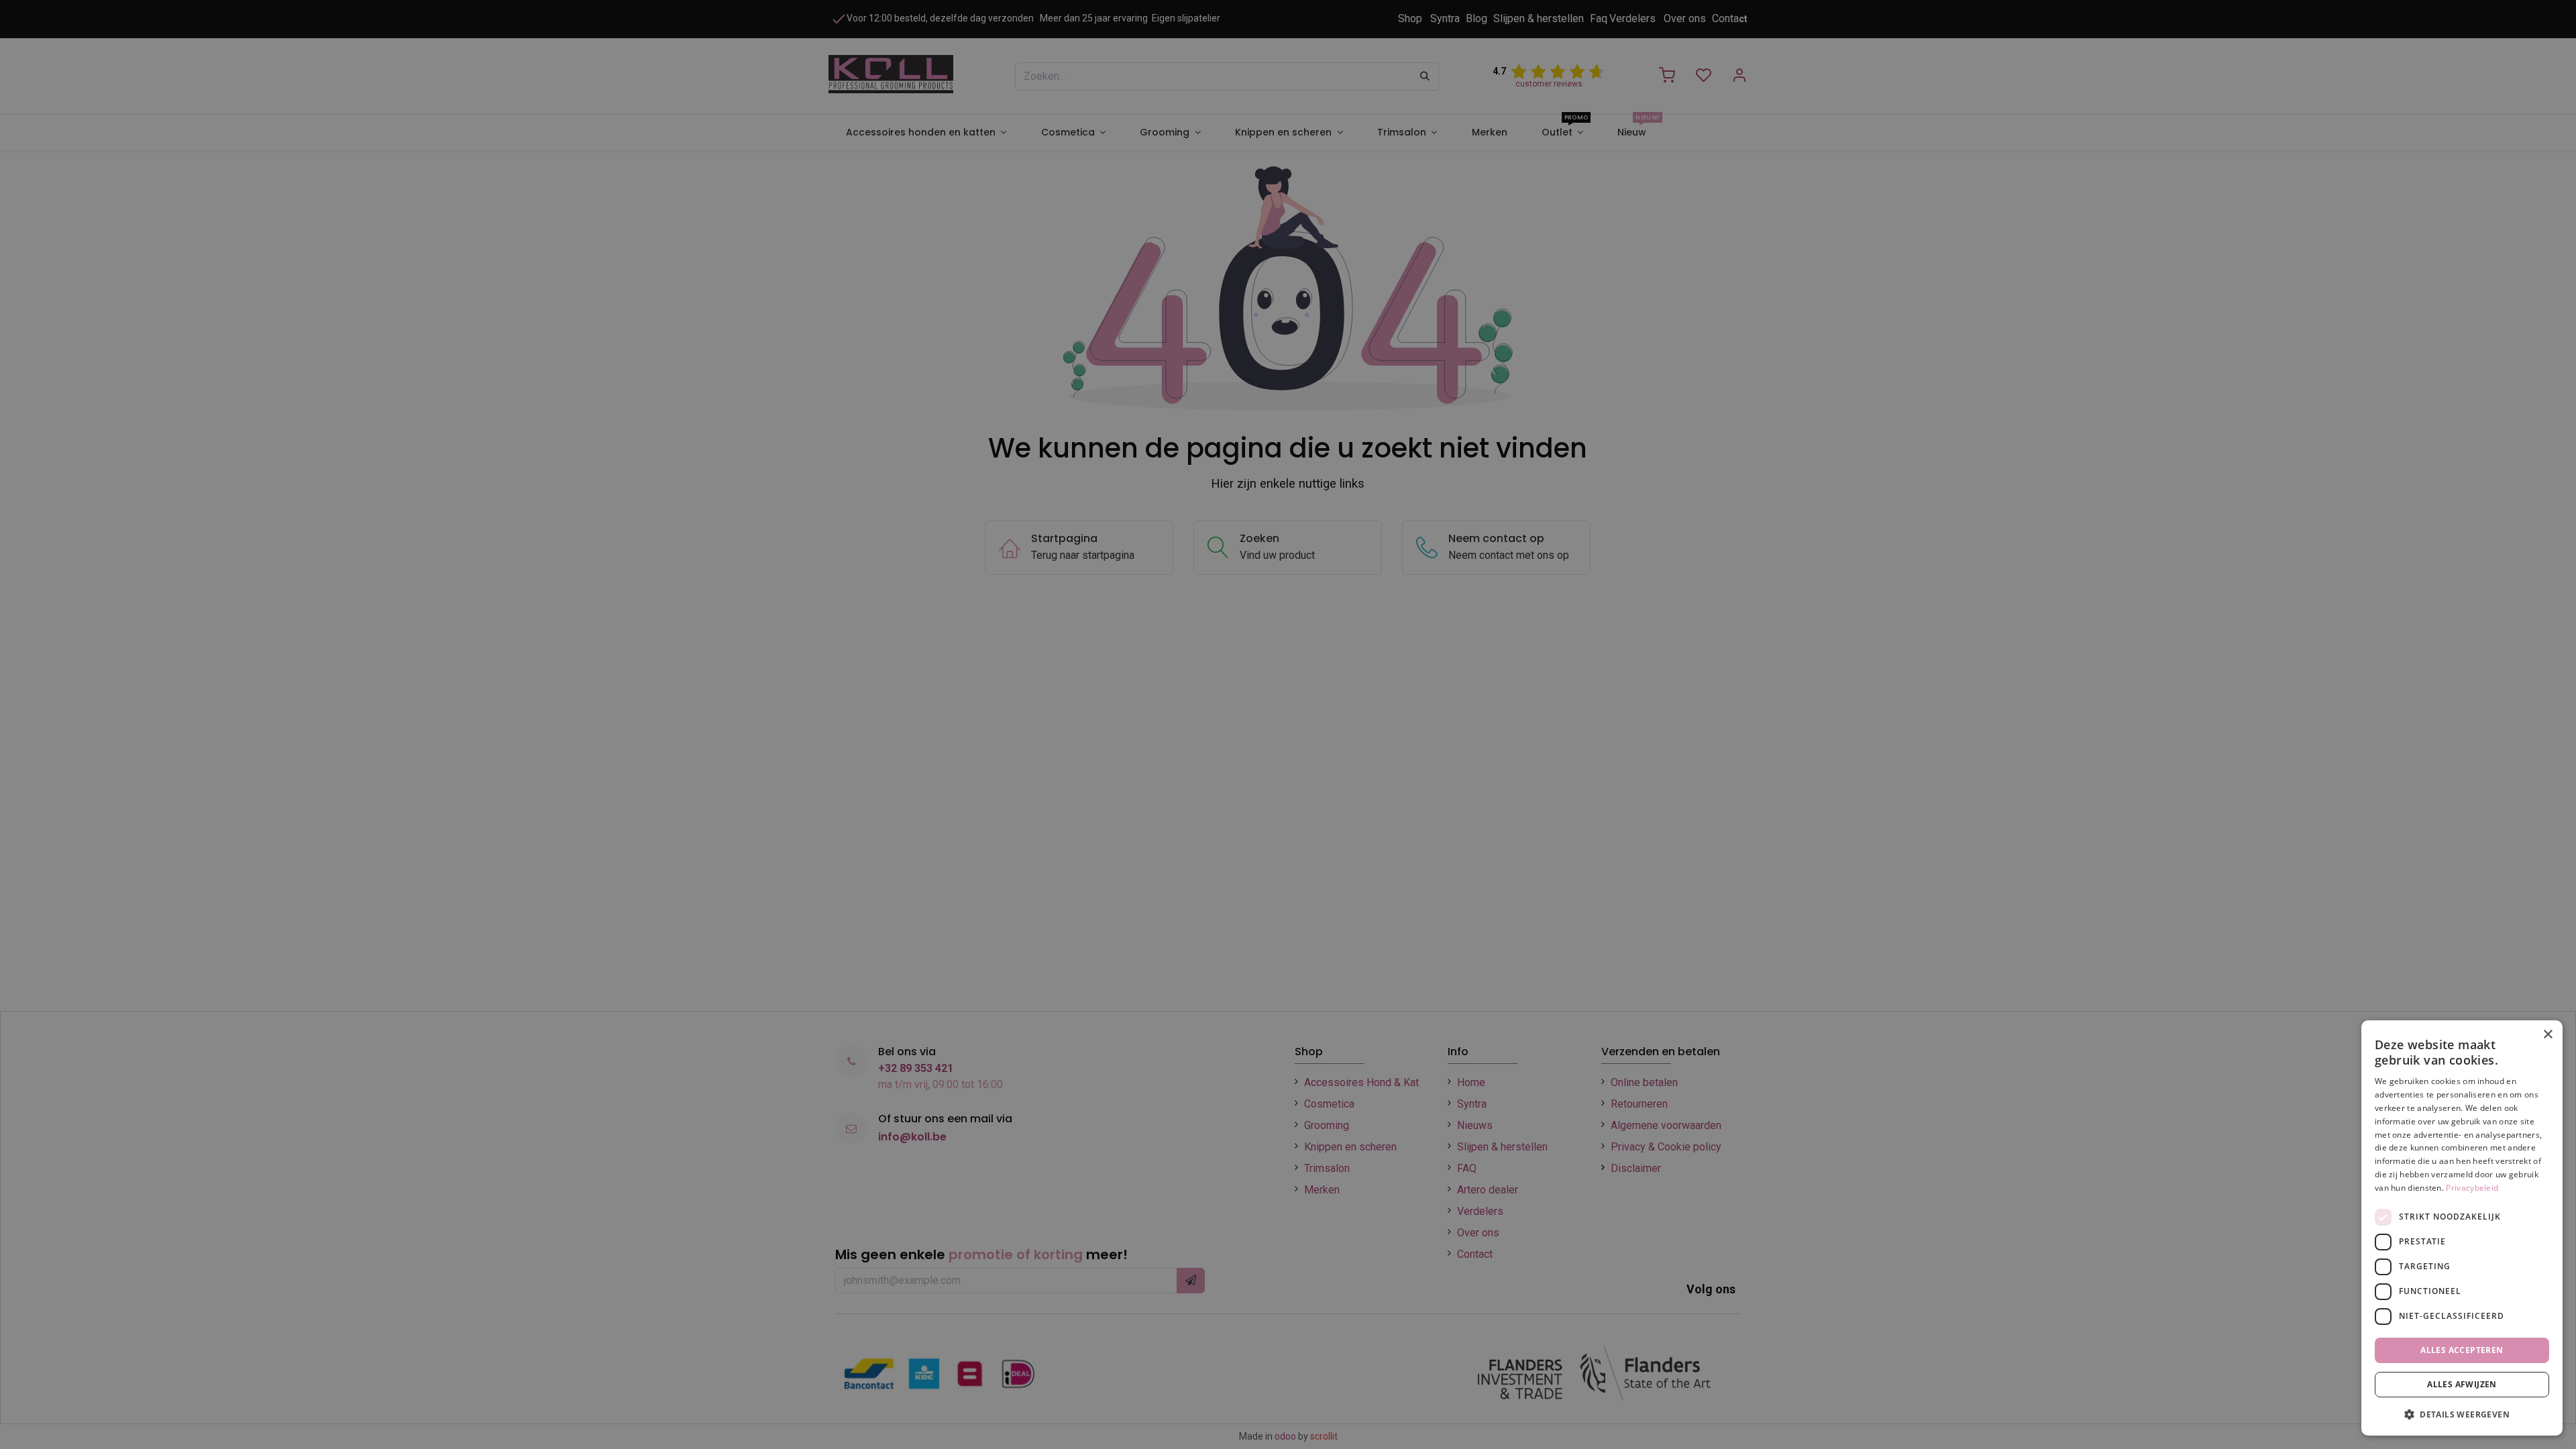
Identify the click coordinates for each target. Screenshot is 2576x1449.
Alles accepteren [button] (2462, 1350)
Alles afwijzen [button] (2462, 1384)
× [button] (2547, 1035)
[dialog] (2462, 1228)
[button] (2462, 1414)
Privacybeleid (2472, 1188)
